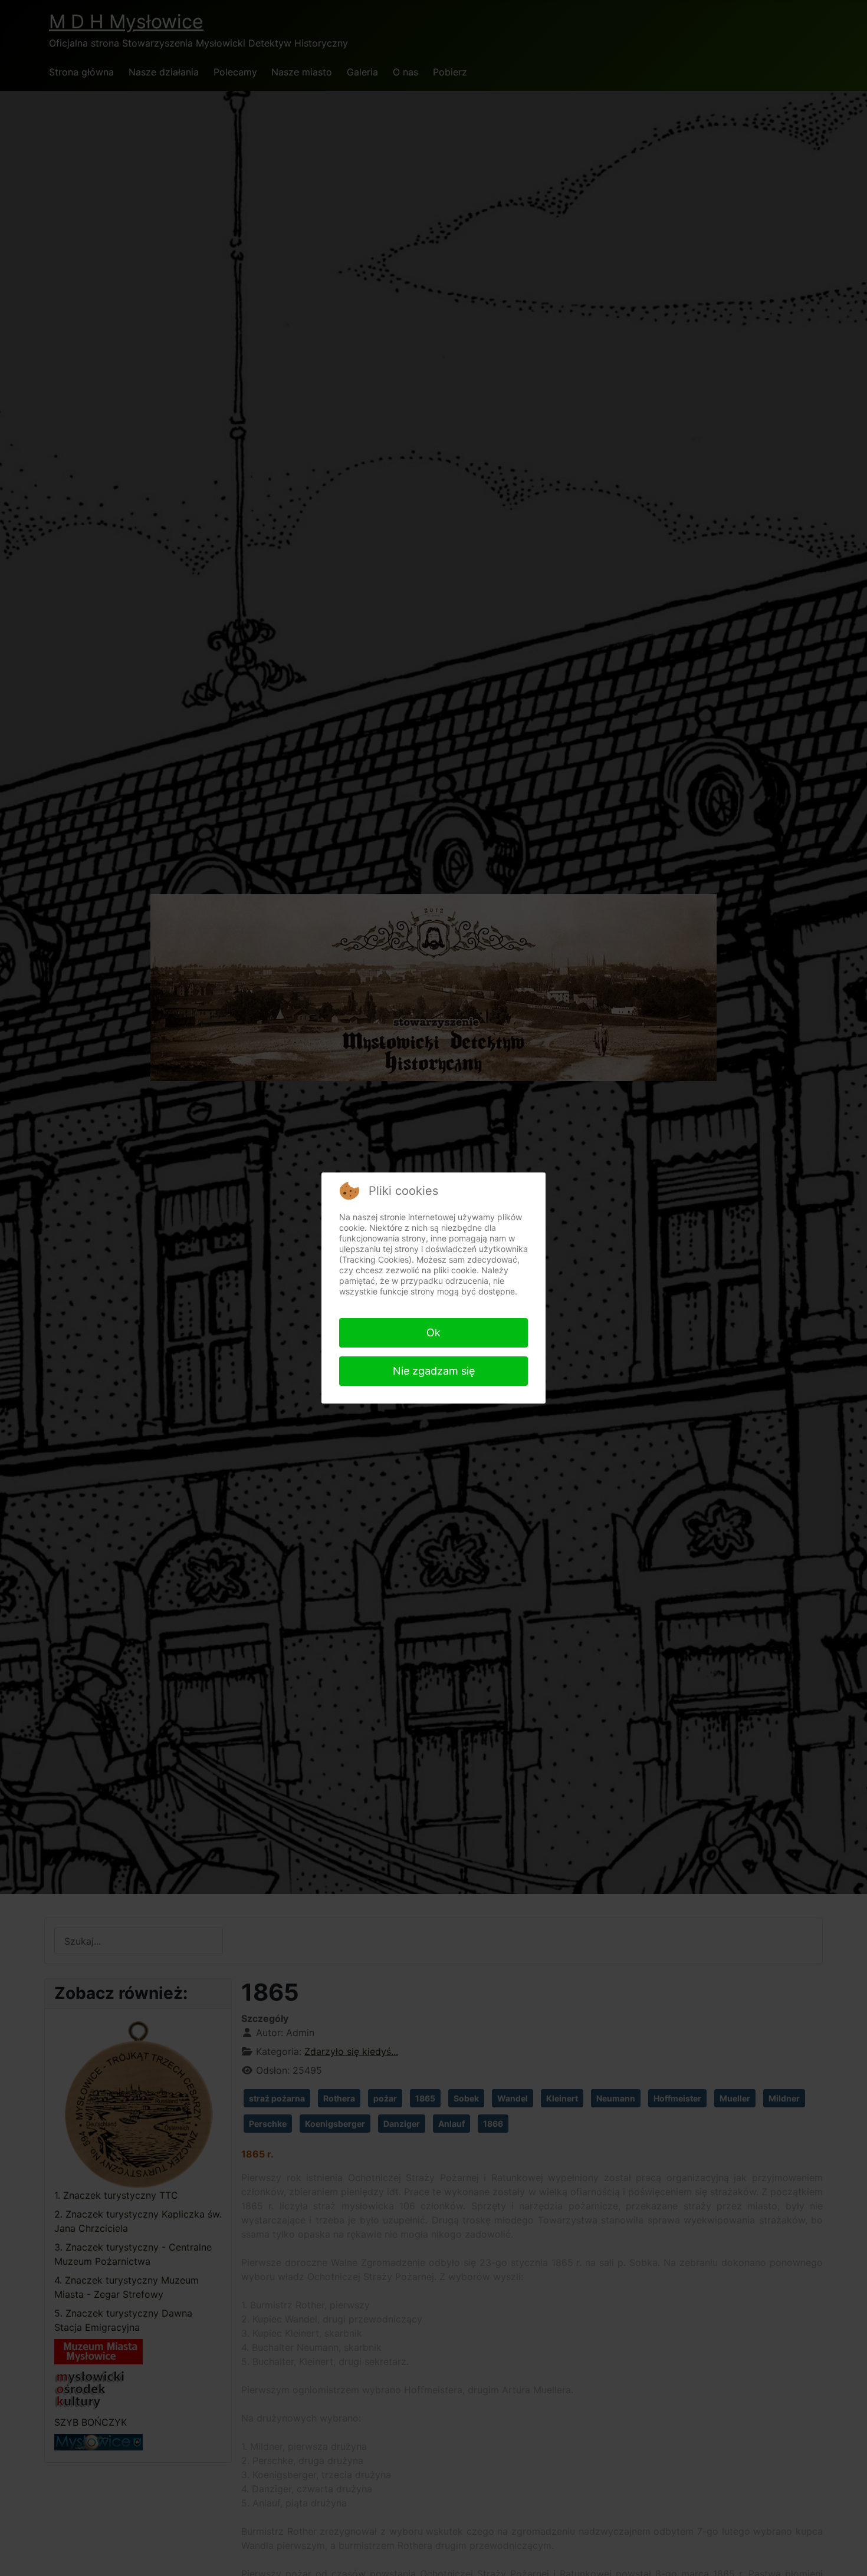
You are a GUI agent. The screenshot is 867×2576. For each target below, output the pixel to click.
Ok (433, 1333)
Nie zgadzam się (434, 1371)
